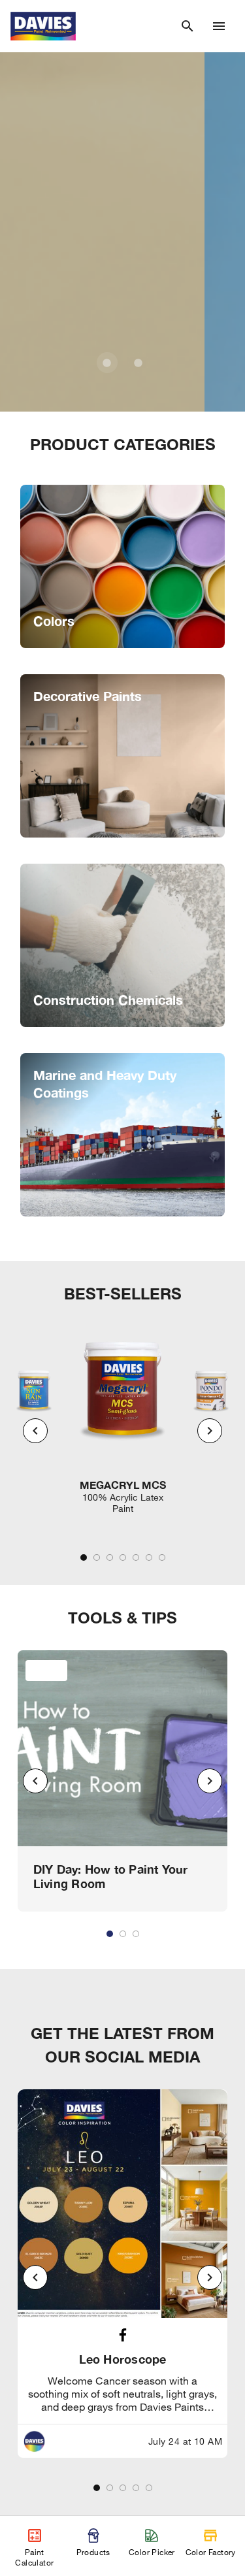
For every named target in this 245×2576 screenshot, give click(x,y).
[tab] (84, 1557)
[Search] (188, 26)
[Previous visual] (35, 1431)
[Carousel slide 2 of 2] (139, 363)
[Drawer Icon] (219, 26)
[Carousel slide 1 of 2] (107, 363)
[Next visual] (210, 1431)
